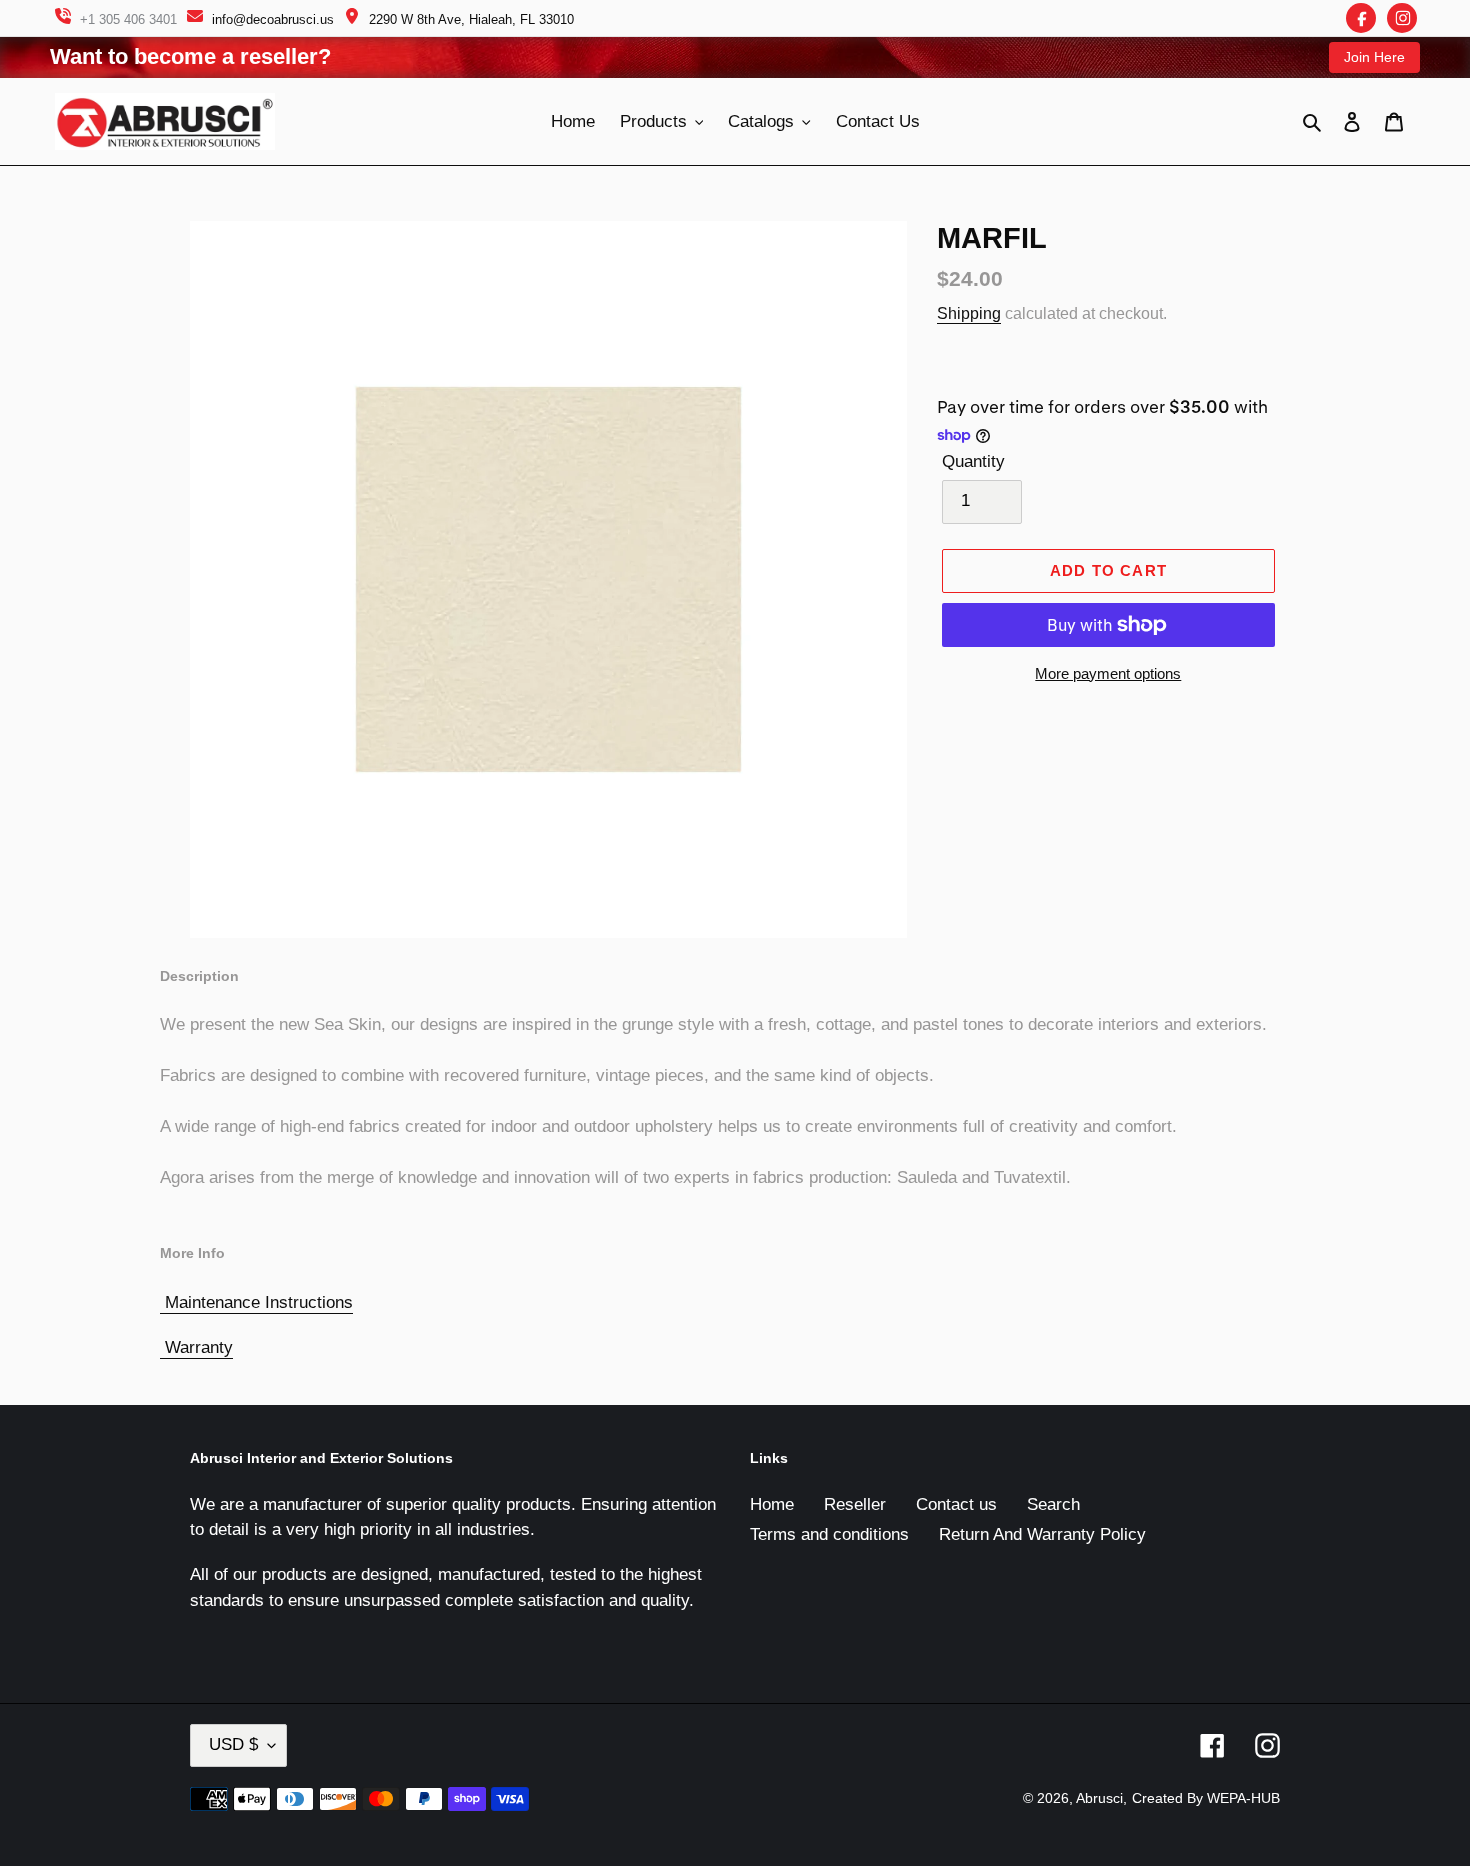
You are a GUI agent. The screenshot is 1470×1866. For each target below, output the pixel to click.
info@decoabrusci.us (273, 19)
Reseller (855, 1504)
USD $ (233, 1744)
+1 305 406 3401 (128, 19)
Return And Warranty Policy (1042, 1534)
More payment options (1108, 673)
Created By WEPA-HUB (1206, 1798)
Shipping (969, 313)
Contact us (956, 1504)
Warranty (199, 1347)
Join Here (1374, 57)
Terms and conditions (829, 1534)
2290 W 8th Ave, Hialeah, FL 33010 (471, 19)
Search (1053, 1504)
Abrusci (1099, 1798)
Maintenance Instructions (259, 1302)
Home (772, 1504)
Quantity (973, 461)
